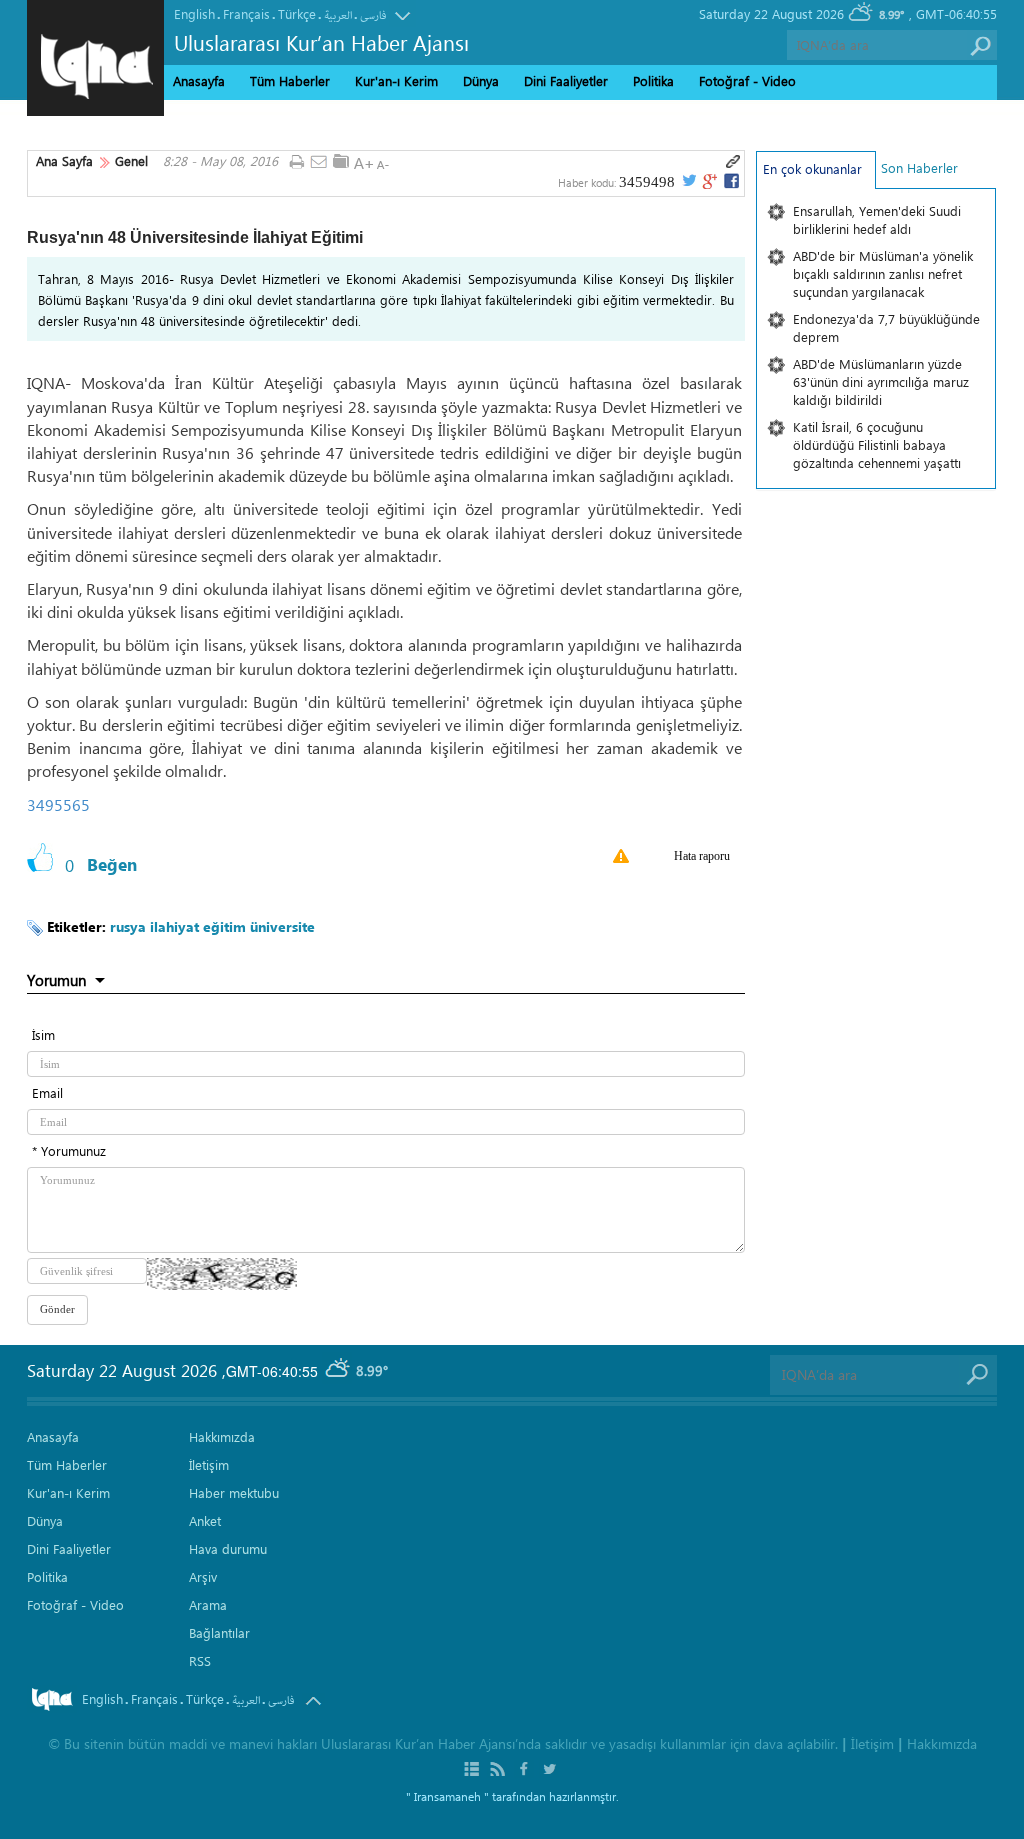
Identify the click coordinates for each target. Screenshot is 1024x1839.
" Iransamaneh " (447, 1796)
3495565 (58, 804)
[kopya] (733, 162)
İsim (43, 1034)
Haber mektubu (234, 1492)
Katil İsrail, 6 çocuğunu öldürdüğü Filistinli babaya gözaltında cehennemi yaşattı (877, 444)
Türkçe (297, 13)
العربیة (338, 15)
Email (47, 1092)
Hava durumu (228, 1548)
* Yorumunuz (69, 1150)
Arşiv (203, 1576)
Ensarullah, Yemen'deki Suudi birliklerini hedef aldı (877, 219)
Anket (205, 1520)
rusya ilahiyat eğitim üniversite (212, 926)
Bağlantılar (219, 1632)
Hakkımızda (222, 1436)
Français (246, 13)
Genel (131, 161)
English (194, 13)
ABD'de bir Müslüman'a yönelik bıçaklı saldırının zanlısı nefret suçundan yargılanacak (883, 273)
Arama (208, 1604)
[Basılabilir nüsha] (296, 163)
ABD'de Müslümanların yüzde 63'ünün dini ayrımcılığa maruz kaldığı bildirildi (881, 381)
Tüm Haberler (290, 80)
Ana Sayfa (64, 161)
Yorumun (56, 980)
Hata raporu (702, 856)
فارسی (373, 15)
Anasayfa (199, 80)
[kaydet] (341, 161)
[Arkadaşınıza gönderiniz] (319, 163)
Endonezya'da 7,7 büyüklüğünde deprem (886, 327)
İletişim (209, 1464)
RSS (200, 1660)
